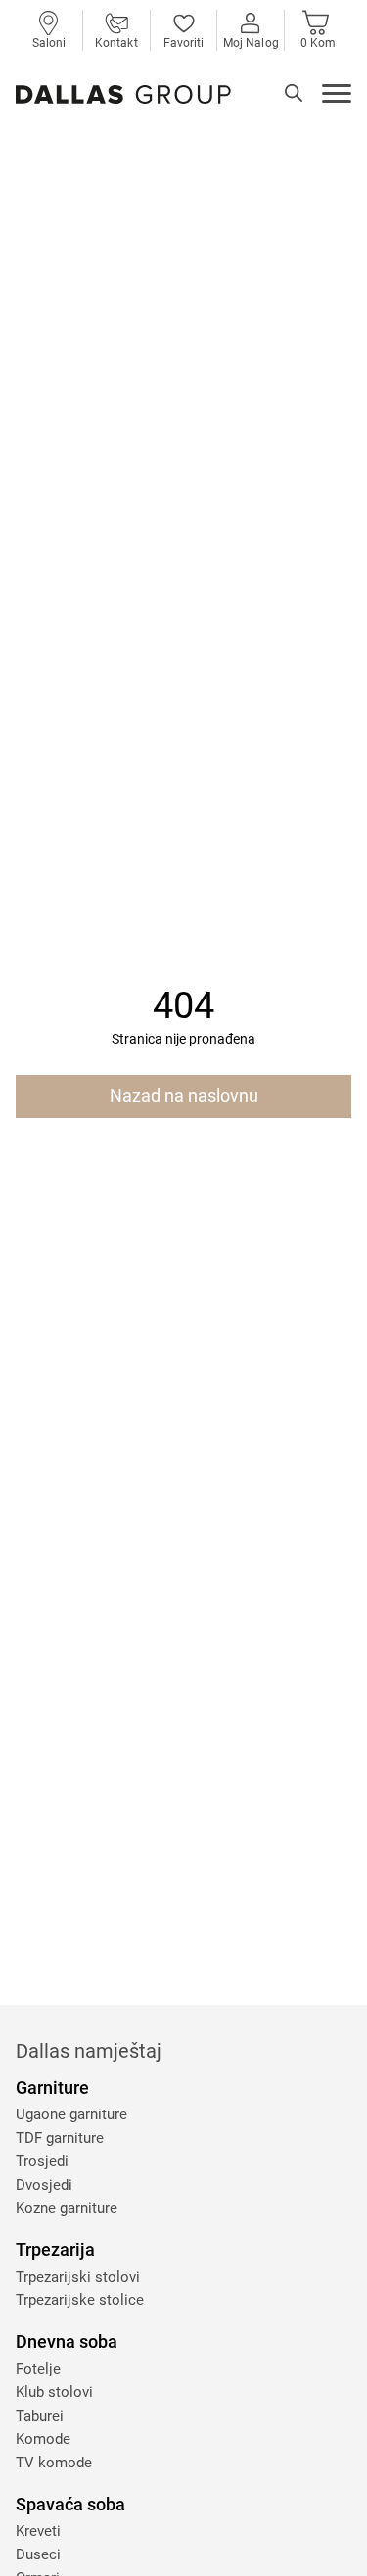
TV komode (54, 2463)
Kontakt (116, 43)
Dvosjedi (44, 2185)
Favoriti (184, 43)
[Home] (123, 94)
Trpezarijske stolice (80, 2300)
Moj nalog (251, 43)
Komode (43, 2439)
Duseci (38, 2554)
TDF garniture (60, 2138)
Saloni (49, 43)
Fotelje (38, 2369)
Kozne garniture (67, 2208)
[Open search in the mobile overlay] (294, 93)
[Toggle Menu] (337, 96)
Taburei (40, 2416)
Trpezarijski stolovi (78, 2277)
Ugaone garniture (71, 2114)
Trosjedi (42, 2161)
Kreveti (38, 2531)
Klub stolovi (54, 2392)
